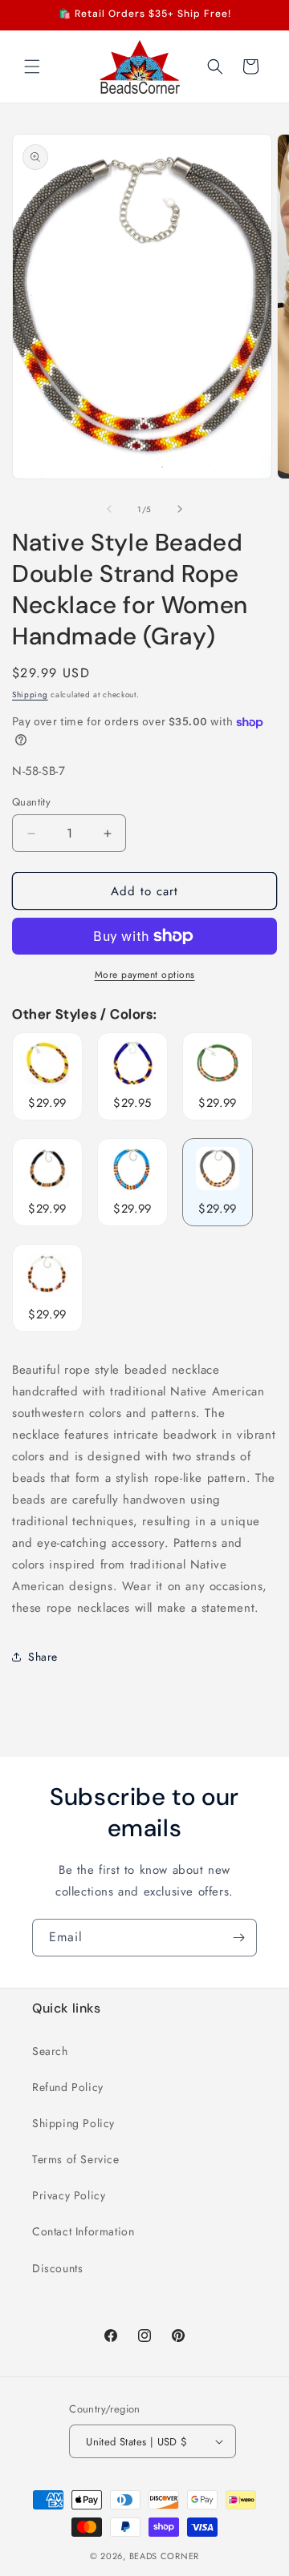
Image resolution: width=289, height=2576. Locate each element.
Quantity (31, 802)
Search (50, 2051)
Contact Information (83, 2231)
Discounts (57, 2268)
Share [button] (43, 1657)
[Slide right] (180, 509)
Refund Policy (68, 2087)
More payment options (145, 975)
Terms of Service (76, 2159)
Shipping (30, 694)
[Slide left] (109, 509)
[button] (32, 67)
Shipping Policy (73, 2123)
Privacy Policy (69, 2195)
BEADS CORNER (164, 2556)
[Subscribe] (238, 1938)
